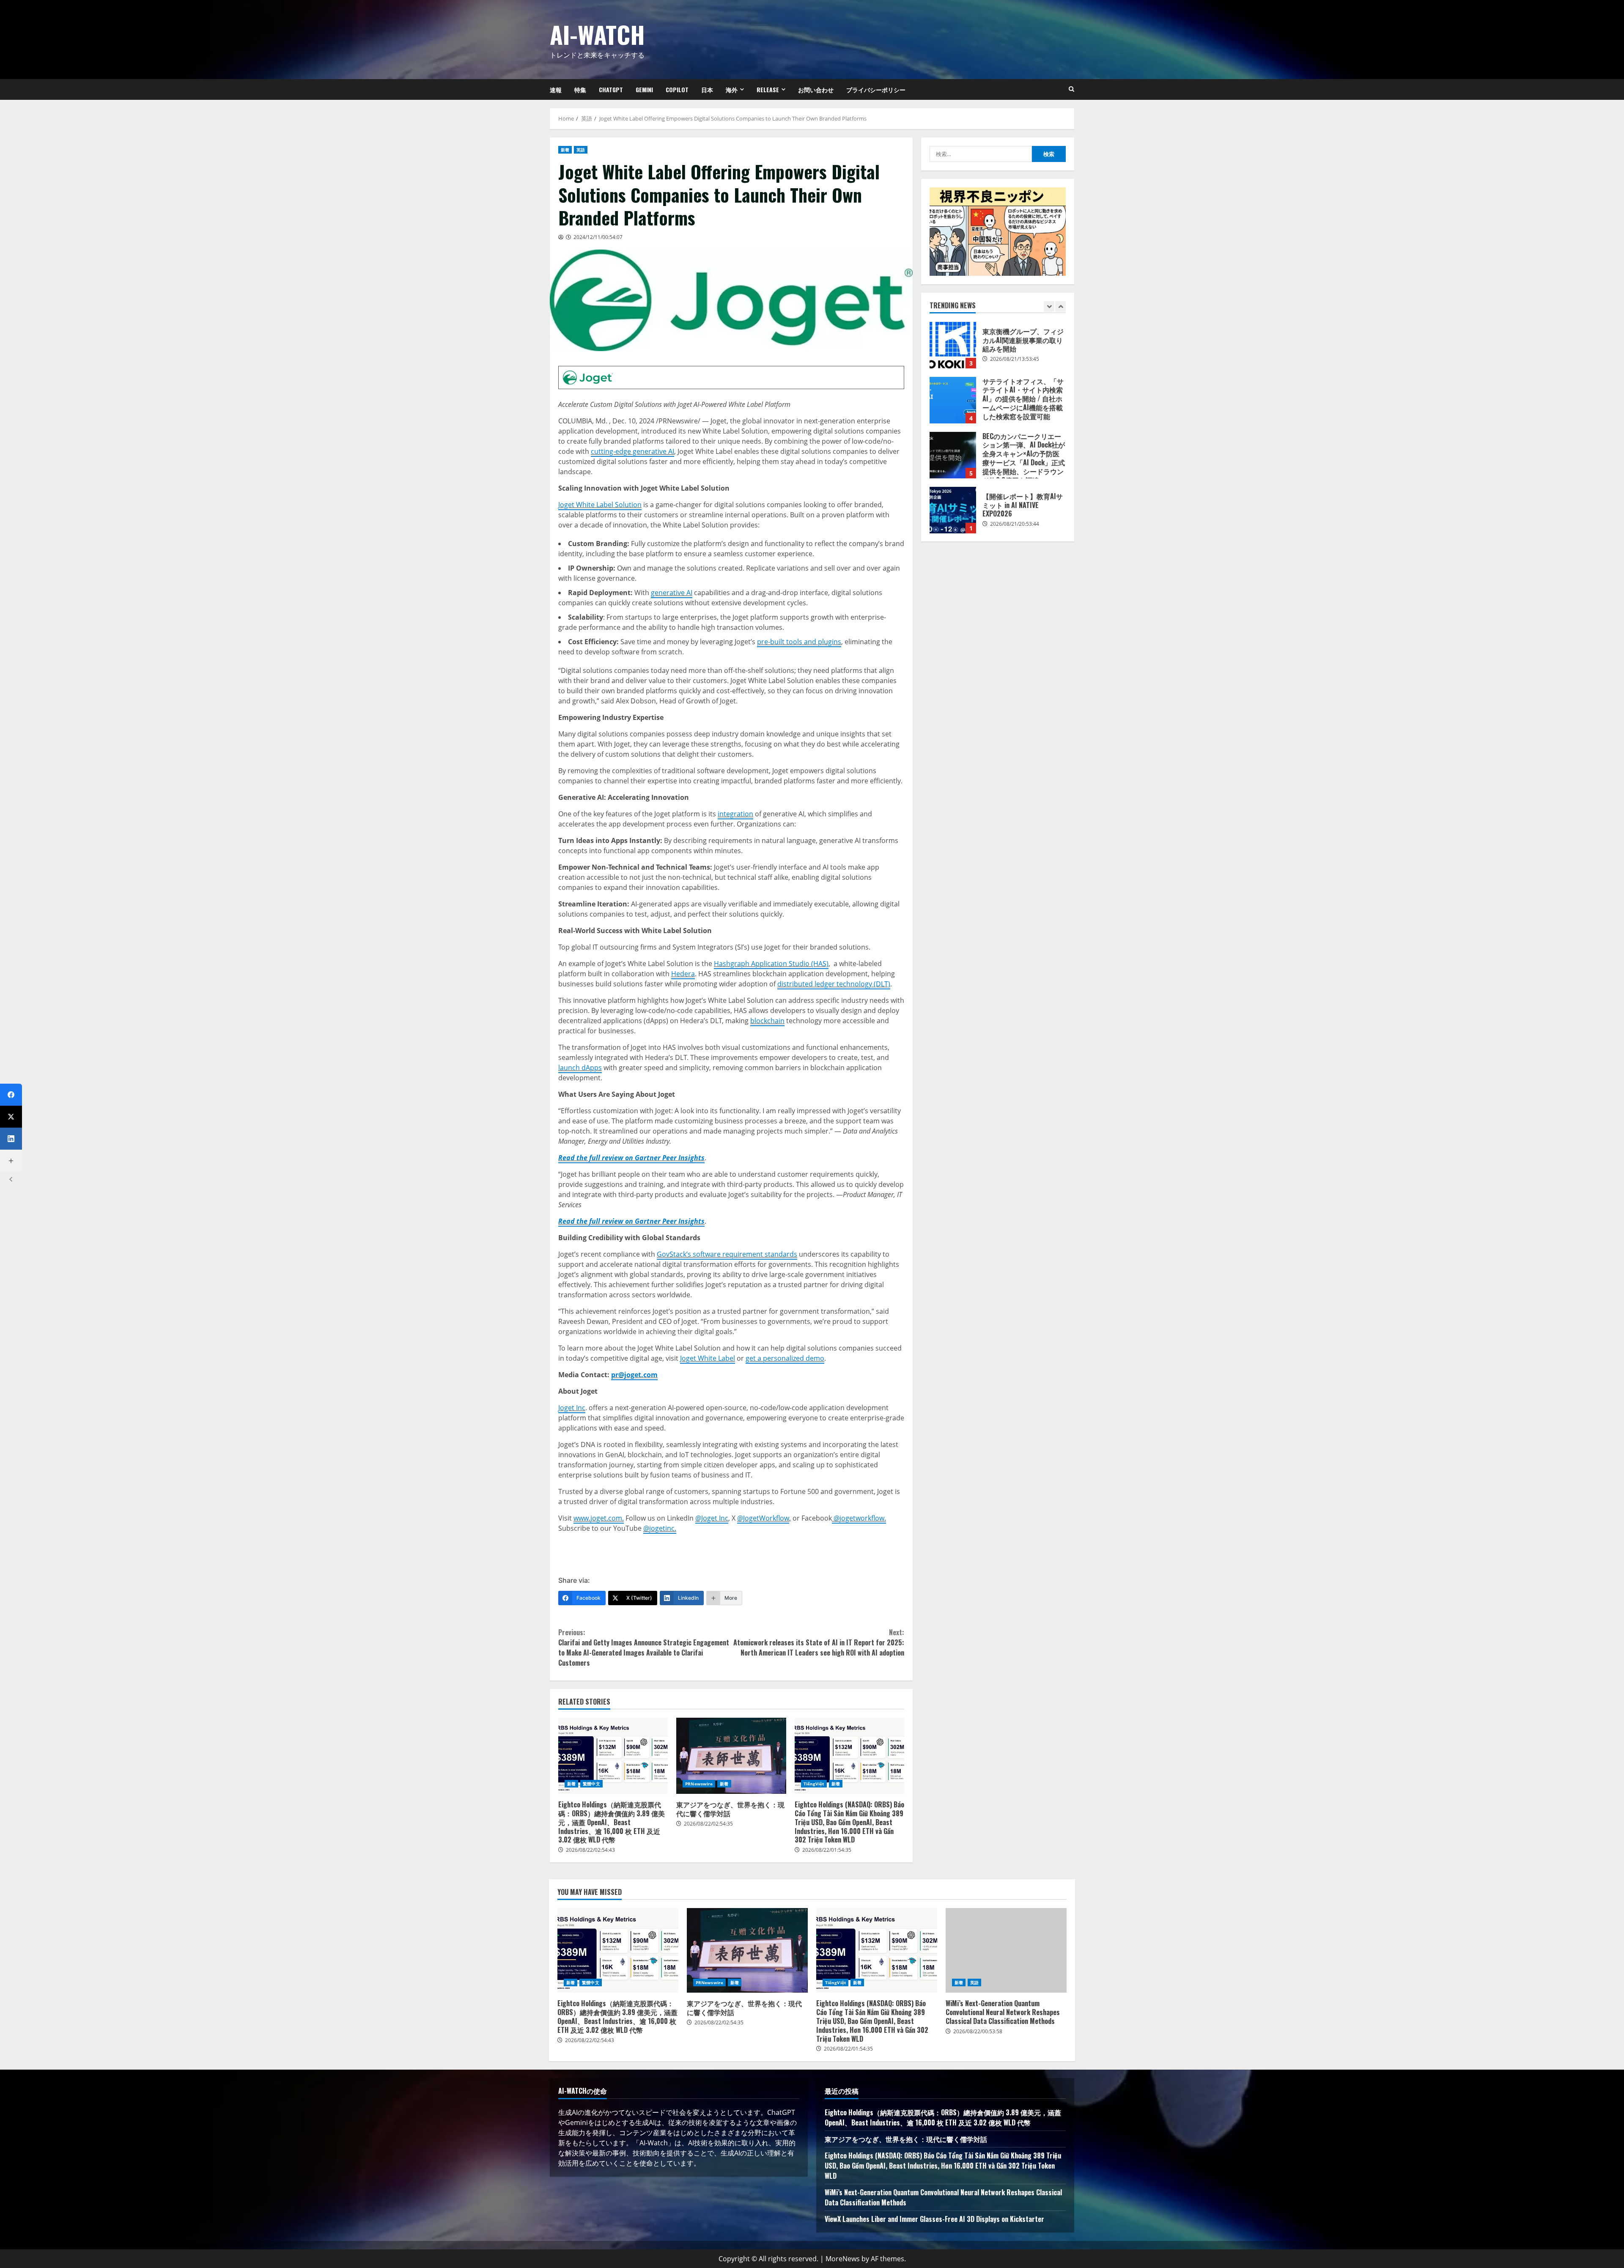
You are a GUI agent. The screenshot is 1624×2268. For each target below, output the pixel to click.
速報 (556, 89)
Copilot (677, 89)
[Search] (1071, 89)
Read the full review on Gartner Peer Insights (631, 1158)
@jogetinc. (660, 1528)
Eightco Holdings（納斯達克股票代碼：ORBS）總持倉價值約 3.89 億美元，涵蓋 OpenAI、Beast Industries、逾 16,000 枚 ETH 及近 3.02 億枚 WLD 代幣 (613, 1756)
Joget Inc (572, 1408)
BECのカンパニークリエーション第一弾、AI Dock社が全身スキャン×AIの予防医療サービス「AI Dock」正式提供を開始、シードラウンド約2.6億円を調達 (953, 400)
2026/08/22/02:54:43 (590, 1850)
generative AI (672, 593)
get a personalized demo (785, 1358)
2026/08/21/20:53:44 (1015, 469)
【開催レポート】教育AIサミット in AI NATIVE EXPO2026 (953, 455)
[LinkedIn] (11, 1139)
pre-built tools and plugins (799, 642)
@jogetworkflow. (859, 1518)
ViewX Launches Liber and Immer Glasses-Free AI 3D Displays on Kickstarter (934, 2219)
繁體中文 (591, 1784)
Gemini (644, 89)
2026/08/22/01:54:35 (827, 1850)
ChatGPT (611, 89)
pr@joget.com (634, 1375)
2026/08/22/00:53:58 (978, 2031)
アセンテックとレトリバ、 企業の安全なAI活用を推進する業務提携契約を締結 (953, 510)
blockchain (767, 1021)
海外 (732, 89)
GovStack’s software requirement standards (727, 1254)
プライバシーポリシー (876, 89)
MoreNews (843, 2259)
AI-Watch (597, 34)
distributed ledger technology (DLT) (834, 984)
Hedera (683, 974)
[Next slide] (1060, 306)
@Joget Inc (712, 1518)
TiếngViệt (814, 1784)
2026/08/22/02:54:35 (708, 1824)
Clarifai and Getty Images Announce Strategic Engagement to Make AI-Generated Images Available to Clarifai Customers (644, 1647)
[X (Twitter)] (11, 1117)
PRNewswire (699, 1784)
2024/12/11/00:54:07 (598, 237)
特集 (580, 89)
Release (768, 89)
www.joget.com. (599, 1518)
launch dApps (580, 1068)
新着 (565, 150)
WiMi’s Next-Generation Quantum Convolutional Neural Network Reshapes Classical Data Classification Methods (1006, 1950)
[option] (998, 349)
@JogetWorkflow (763, 1518)
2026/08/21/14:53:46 (1015, 524)
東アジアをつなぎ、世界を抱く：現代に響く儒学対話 (731, 1756)
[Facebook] (11, 1095)
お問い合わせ (816, 89)
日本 (707, 89)
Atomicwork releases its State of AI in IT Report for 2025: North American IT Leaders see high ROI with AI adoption (819, 1642)
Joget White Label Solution (600, 505)
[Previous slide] (1049, 306)
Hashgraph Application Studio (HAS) (771, 964)
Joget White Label (708, 1358)
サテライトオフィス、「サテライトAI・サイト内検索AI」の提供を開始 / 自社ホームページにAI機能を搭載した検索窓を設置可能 (953, 345)
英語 (581, 150)
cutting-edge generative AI (632, 451)
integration (735, 814)
